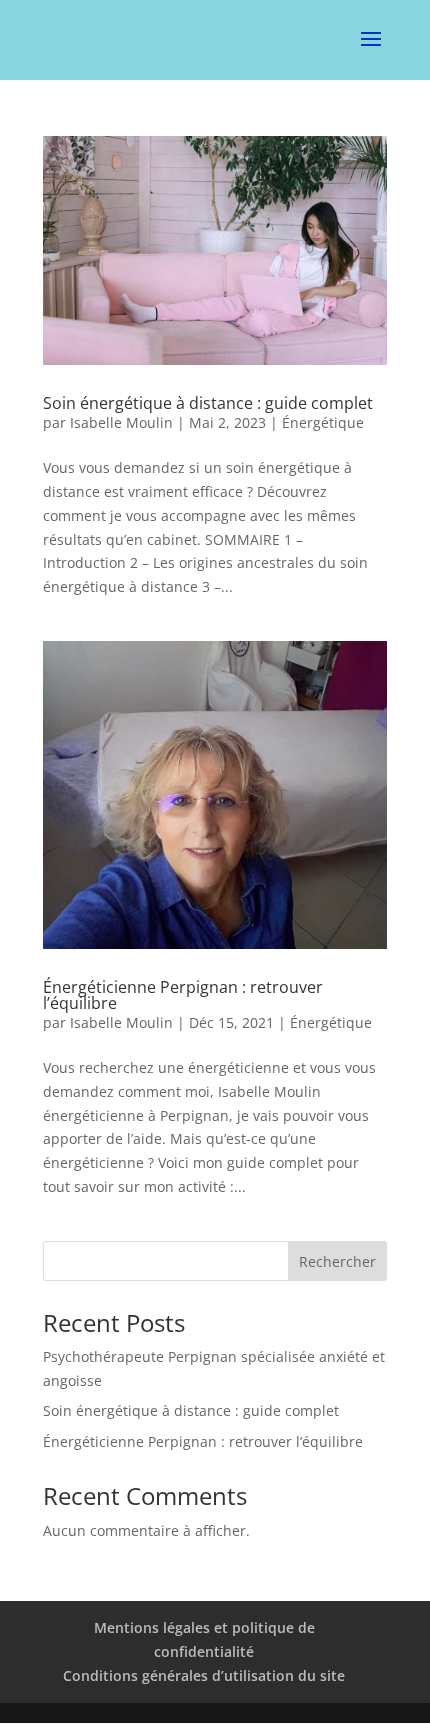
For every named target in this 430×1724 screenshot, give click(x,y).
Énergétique (323, 422)
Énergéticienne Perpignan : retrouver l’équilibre (183, 995)
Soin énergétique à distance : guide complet (208, 403)
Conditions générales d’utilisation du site (204, 1675)
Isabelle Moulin (121, 422)
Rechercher (337, 1261)
